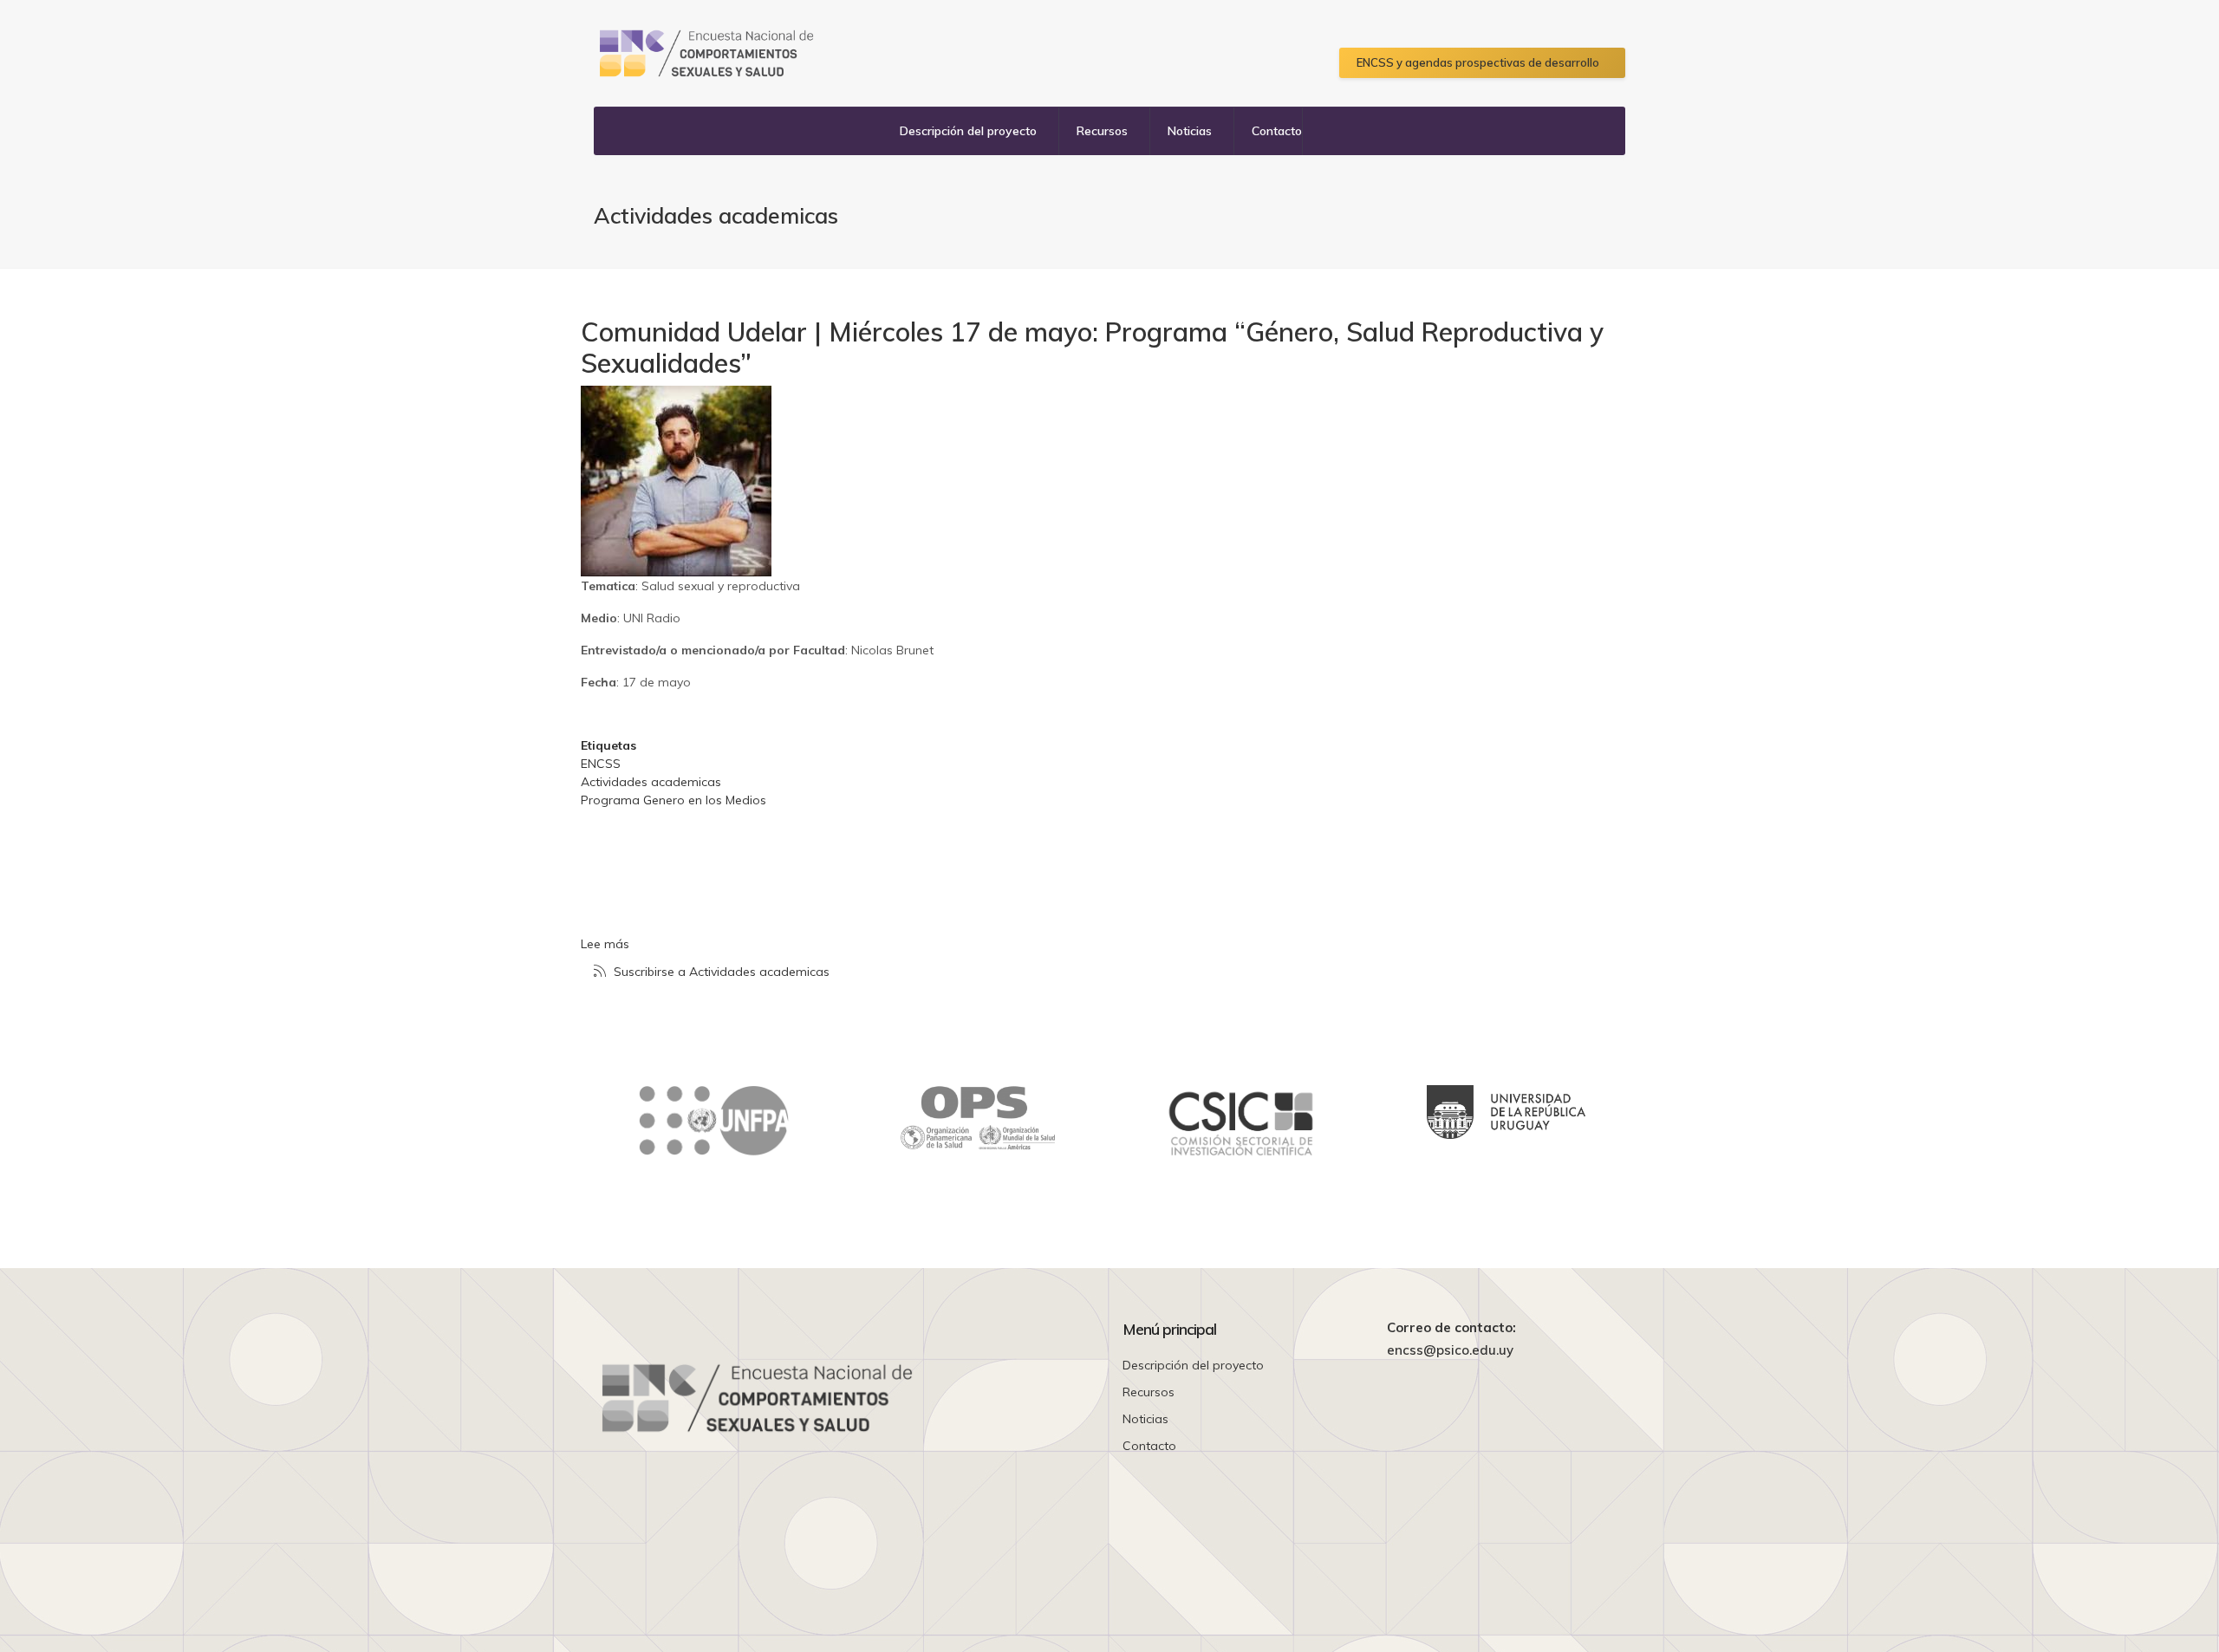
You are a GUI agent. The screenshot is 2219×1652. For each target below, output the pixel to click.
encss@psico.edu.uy (1450, 1350)
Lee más (605, 944)
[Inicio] (706, 53)
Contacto (1277, 131)
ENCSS (601, 764)
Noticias (1190, 131)
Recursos (1102, 131)
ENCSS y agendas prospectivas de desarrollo (1478, 62)
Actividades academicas (651, 782)
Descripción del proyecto (968, 131)
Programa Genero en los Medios (674, 800)
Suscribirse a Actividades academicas (720, 972)
